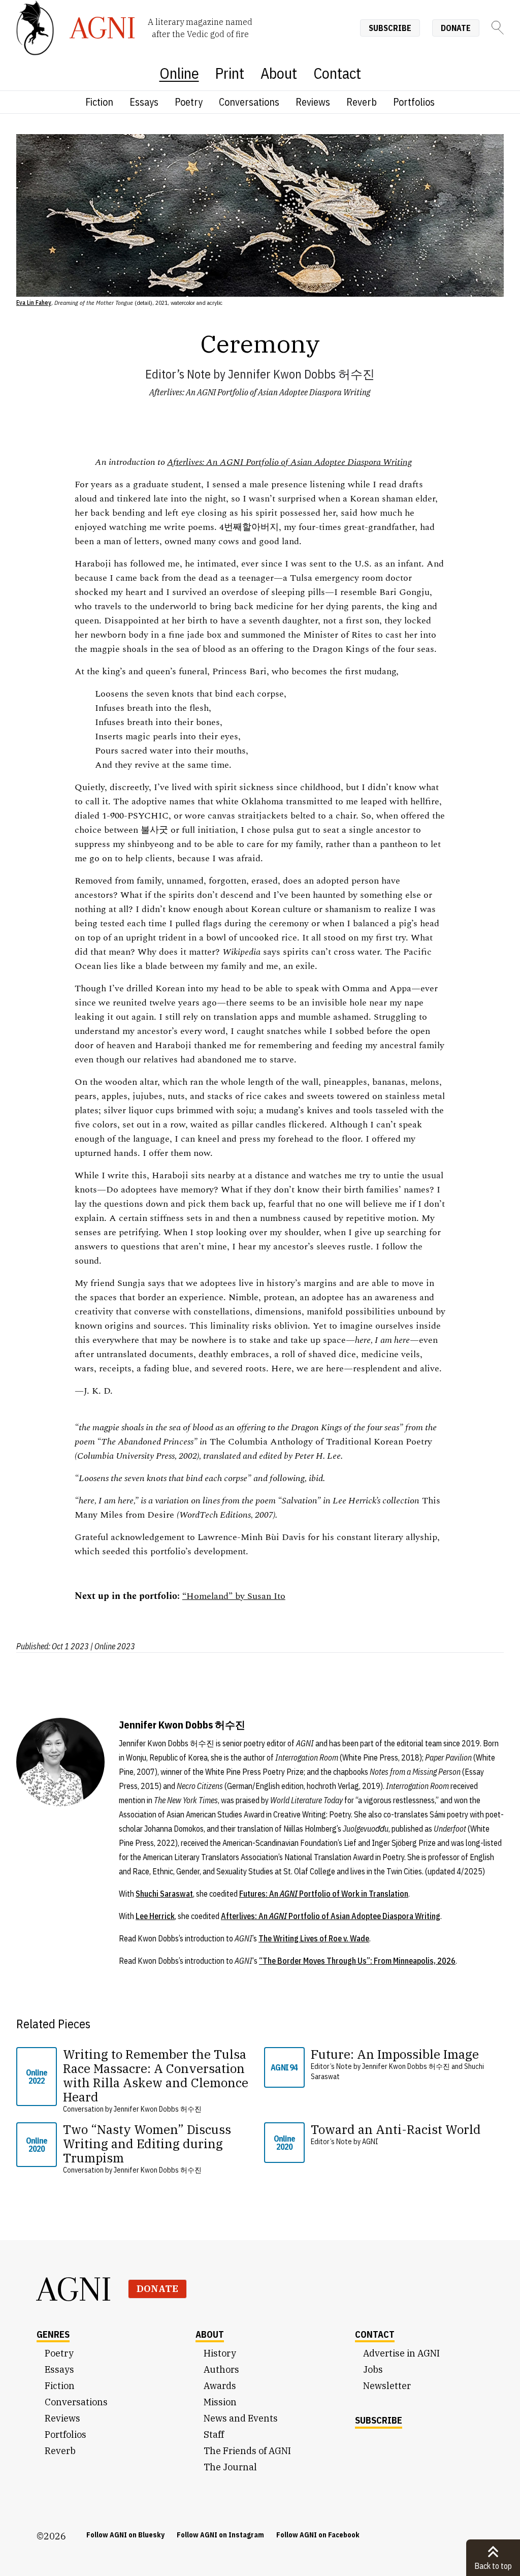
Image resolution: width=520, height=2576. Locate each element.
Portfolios (414, 102)
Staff (214, 2434)
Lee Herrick (155, 1916)
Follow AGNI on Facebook (318, 2535)
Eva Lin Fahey (34, 303)
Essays (144, 102)
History (220, 2353)
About (279, 73)
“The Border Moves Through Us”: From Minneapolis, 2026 (357, 1961)
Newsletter (387, 2386)
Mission (220, 2402)
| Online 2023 (113, 1646)
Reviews (313, 102)
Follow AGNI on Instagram (220, 2535)
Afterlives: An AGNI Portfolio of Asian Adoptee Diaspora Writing (260, 392)
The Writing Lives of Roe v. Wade (314, 1938)
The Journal (230, 2467)
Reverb (362, 102)
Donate (456, 28)
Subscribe (390, 28)
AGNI (370, 2142)
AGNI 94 (284, 2067)
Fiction (99, 102)
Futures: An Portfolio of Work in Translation (324, 1894)
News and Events (241, 2418)
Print (230, 73)
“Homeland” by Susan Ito (234, 1596)
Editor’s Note (178, 374)
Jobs (373, 2369)
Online (179, 73)
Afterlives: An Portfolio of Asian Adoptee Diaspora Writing (331, 1916)
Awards (220, 2386)
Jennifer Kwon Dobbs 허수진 (301, 374)
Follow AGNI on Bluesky (125, 2535)
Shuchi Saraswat (164, 1894)
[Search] (498, 28)
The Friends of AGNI (247, 2451)
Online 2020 (37, 2145)
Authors (221, 2369)
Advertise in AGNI (401, 2353)
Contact (337, 73)
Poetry (189, 102)
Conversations (249, 102)
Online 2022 (37, 2077)
